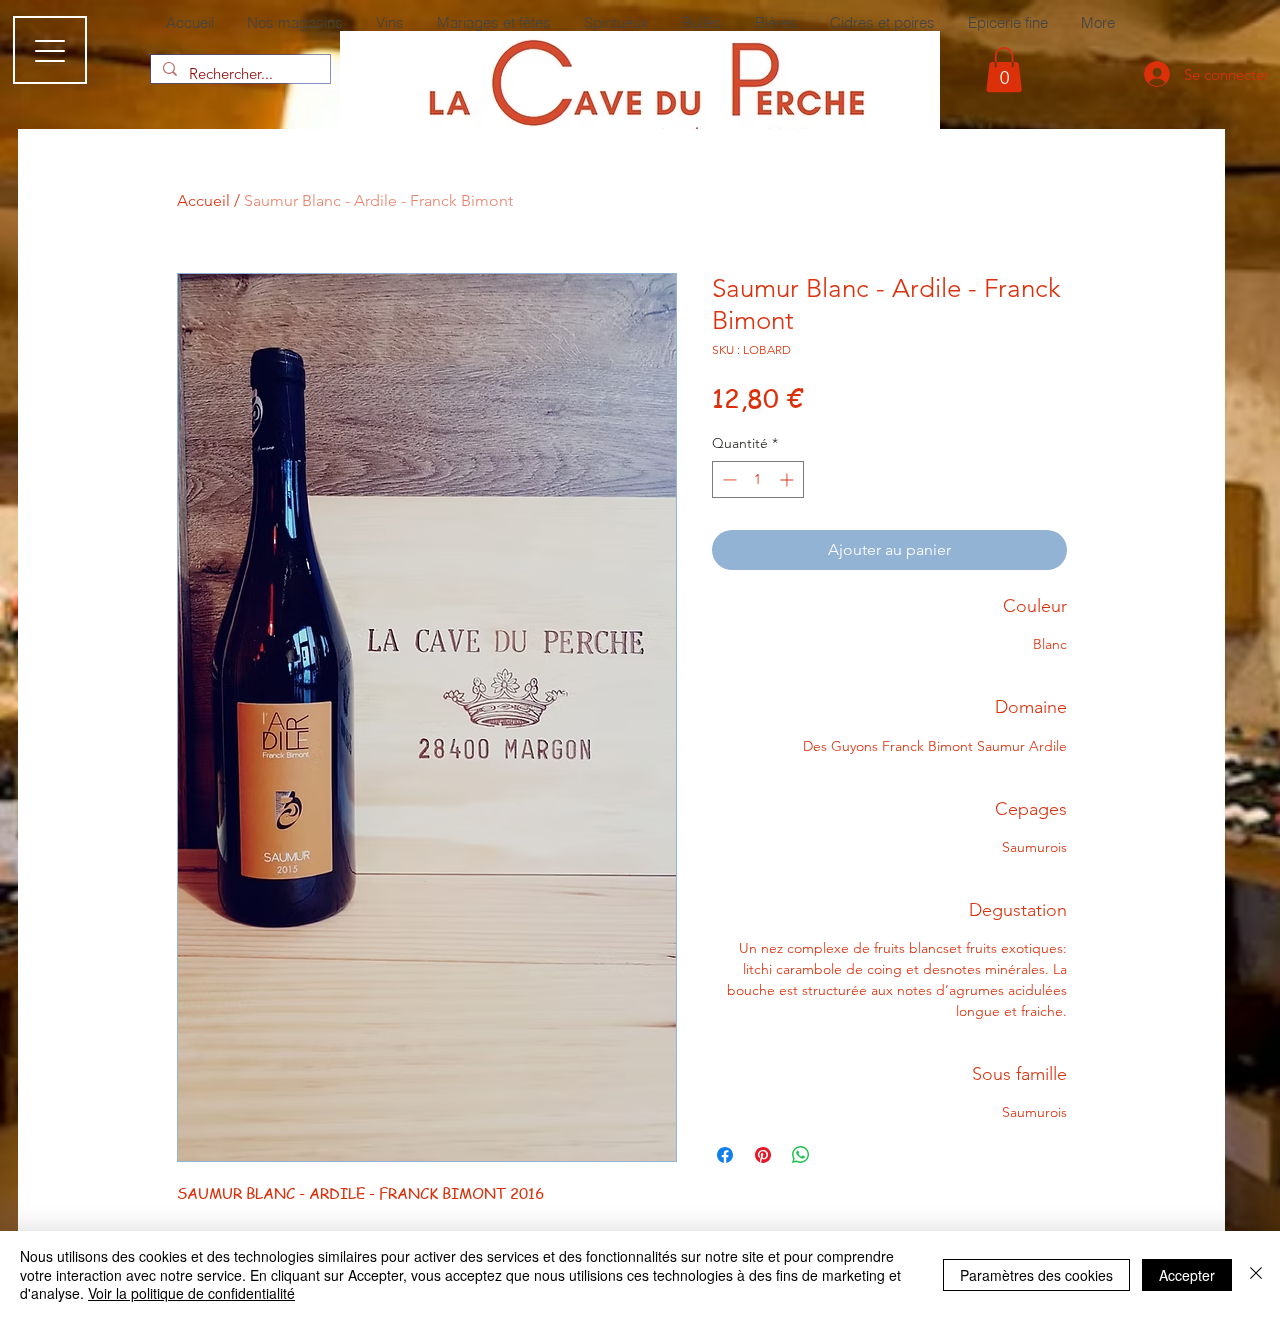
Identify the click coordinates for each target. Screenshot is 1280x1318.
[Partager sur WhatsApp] (801, 1155)
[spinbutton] (758, 479)
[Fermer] (1256, 1274)
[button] (1004, 69)
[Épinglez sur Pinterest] (763, 1155)
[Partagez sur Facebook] (725, 1155)
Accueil (203, 200)
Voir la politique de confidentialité (191, 1293)
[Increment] (788, 479)
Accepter (1187, 1275)
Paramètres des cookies (1036, 1275)
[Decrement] (727, 479)
